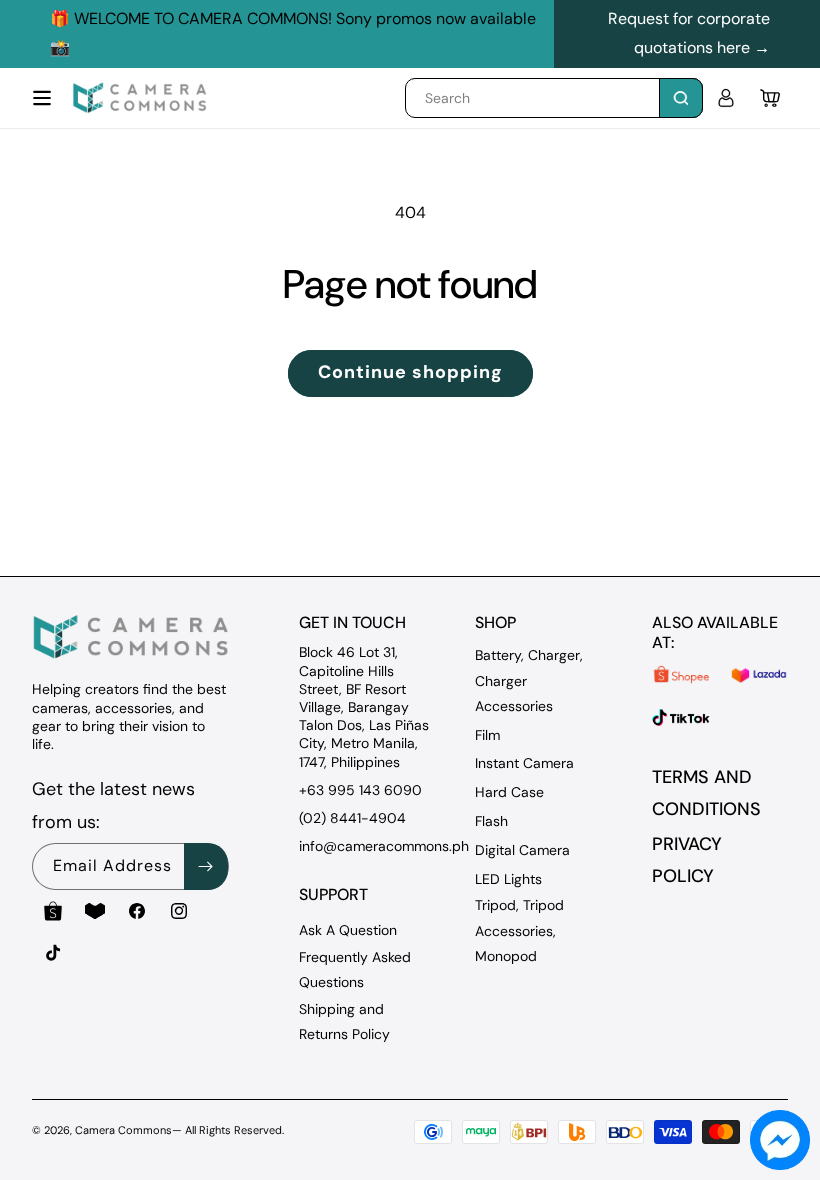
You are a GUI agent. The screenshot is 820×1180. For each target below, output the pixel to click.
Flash (491, 821)
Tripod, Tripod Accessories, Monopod (519, 930)
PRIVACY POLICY (687, 860)
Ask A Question (348, 930)
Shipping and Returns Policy (344, 1021)
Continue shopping (410, 372)
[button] (42, 98)
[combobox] (554, 98)
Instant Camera (524, 763)
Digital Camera (522, 850)
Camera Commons (123, 1130)
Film (487, 735)
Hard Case (509, 792)
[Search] (681, 98)
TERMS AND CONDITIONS (706, 793)
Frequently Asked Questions (355, 969)
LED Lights (508, 879)
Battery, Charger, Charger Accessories (529, 680)
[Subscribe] (206, 866)
